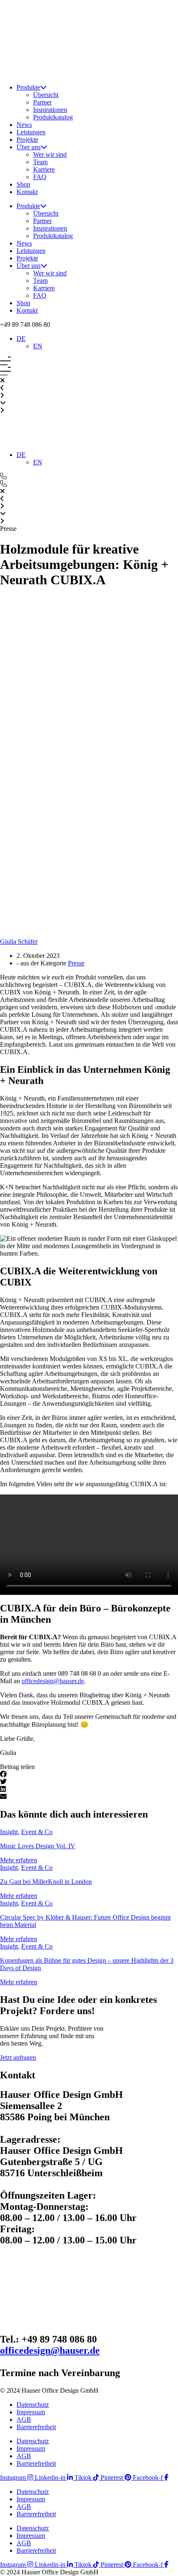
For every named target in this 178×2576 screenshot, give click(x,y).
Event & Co (37, 1832)
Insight (9, 1832)
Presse (76, 963)
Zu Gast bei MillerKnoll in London (46, 1882)
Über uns (29, 147)
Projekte (27, 140)
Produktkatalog (53, 117)
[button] (25, 324)
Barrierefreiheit (36, 2427)
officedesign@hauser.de (53, 1681)
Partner (42, 102)
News (24, 125)
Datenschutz (33, 2405)
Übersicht (46, 95)
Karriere (44, 169)
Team (40, 162)
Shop (23, 184)
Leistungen (31, 132)
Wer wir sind (50, 154)
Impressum (31, 2412)
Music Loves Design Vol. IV (38, 1846)
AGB (24, 2419)
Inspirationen (50, 110)
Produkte (28, 87)
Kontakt (27, 192)
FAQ (40, 177)
